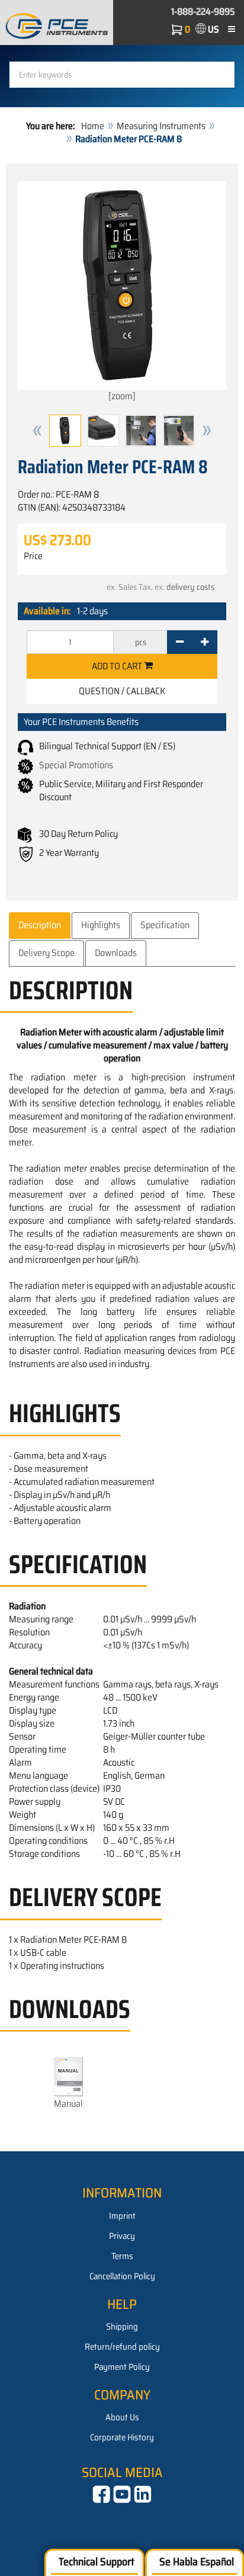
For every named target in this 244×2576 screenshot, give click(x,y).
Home (93, 126)
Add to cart (118, 666)
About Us (122, 2417)
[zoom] (122, 396)
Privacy (122, 2236)
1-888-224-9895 (203, 12)
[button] (37, 431)
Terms (122, 2256)
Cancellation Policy (122, 2276)
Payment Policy (122, 2367)
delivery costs (190, 587)
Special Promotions (76, 765)
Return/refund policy (122, 2347)
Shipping (122, 2327)
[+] (205, 642)
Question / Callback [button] (122, 691)
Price (33, 556)
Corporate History (122, 2437)
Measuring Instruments (161, 126)
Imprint (122, 2216)
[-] (180, 642)
